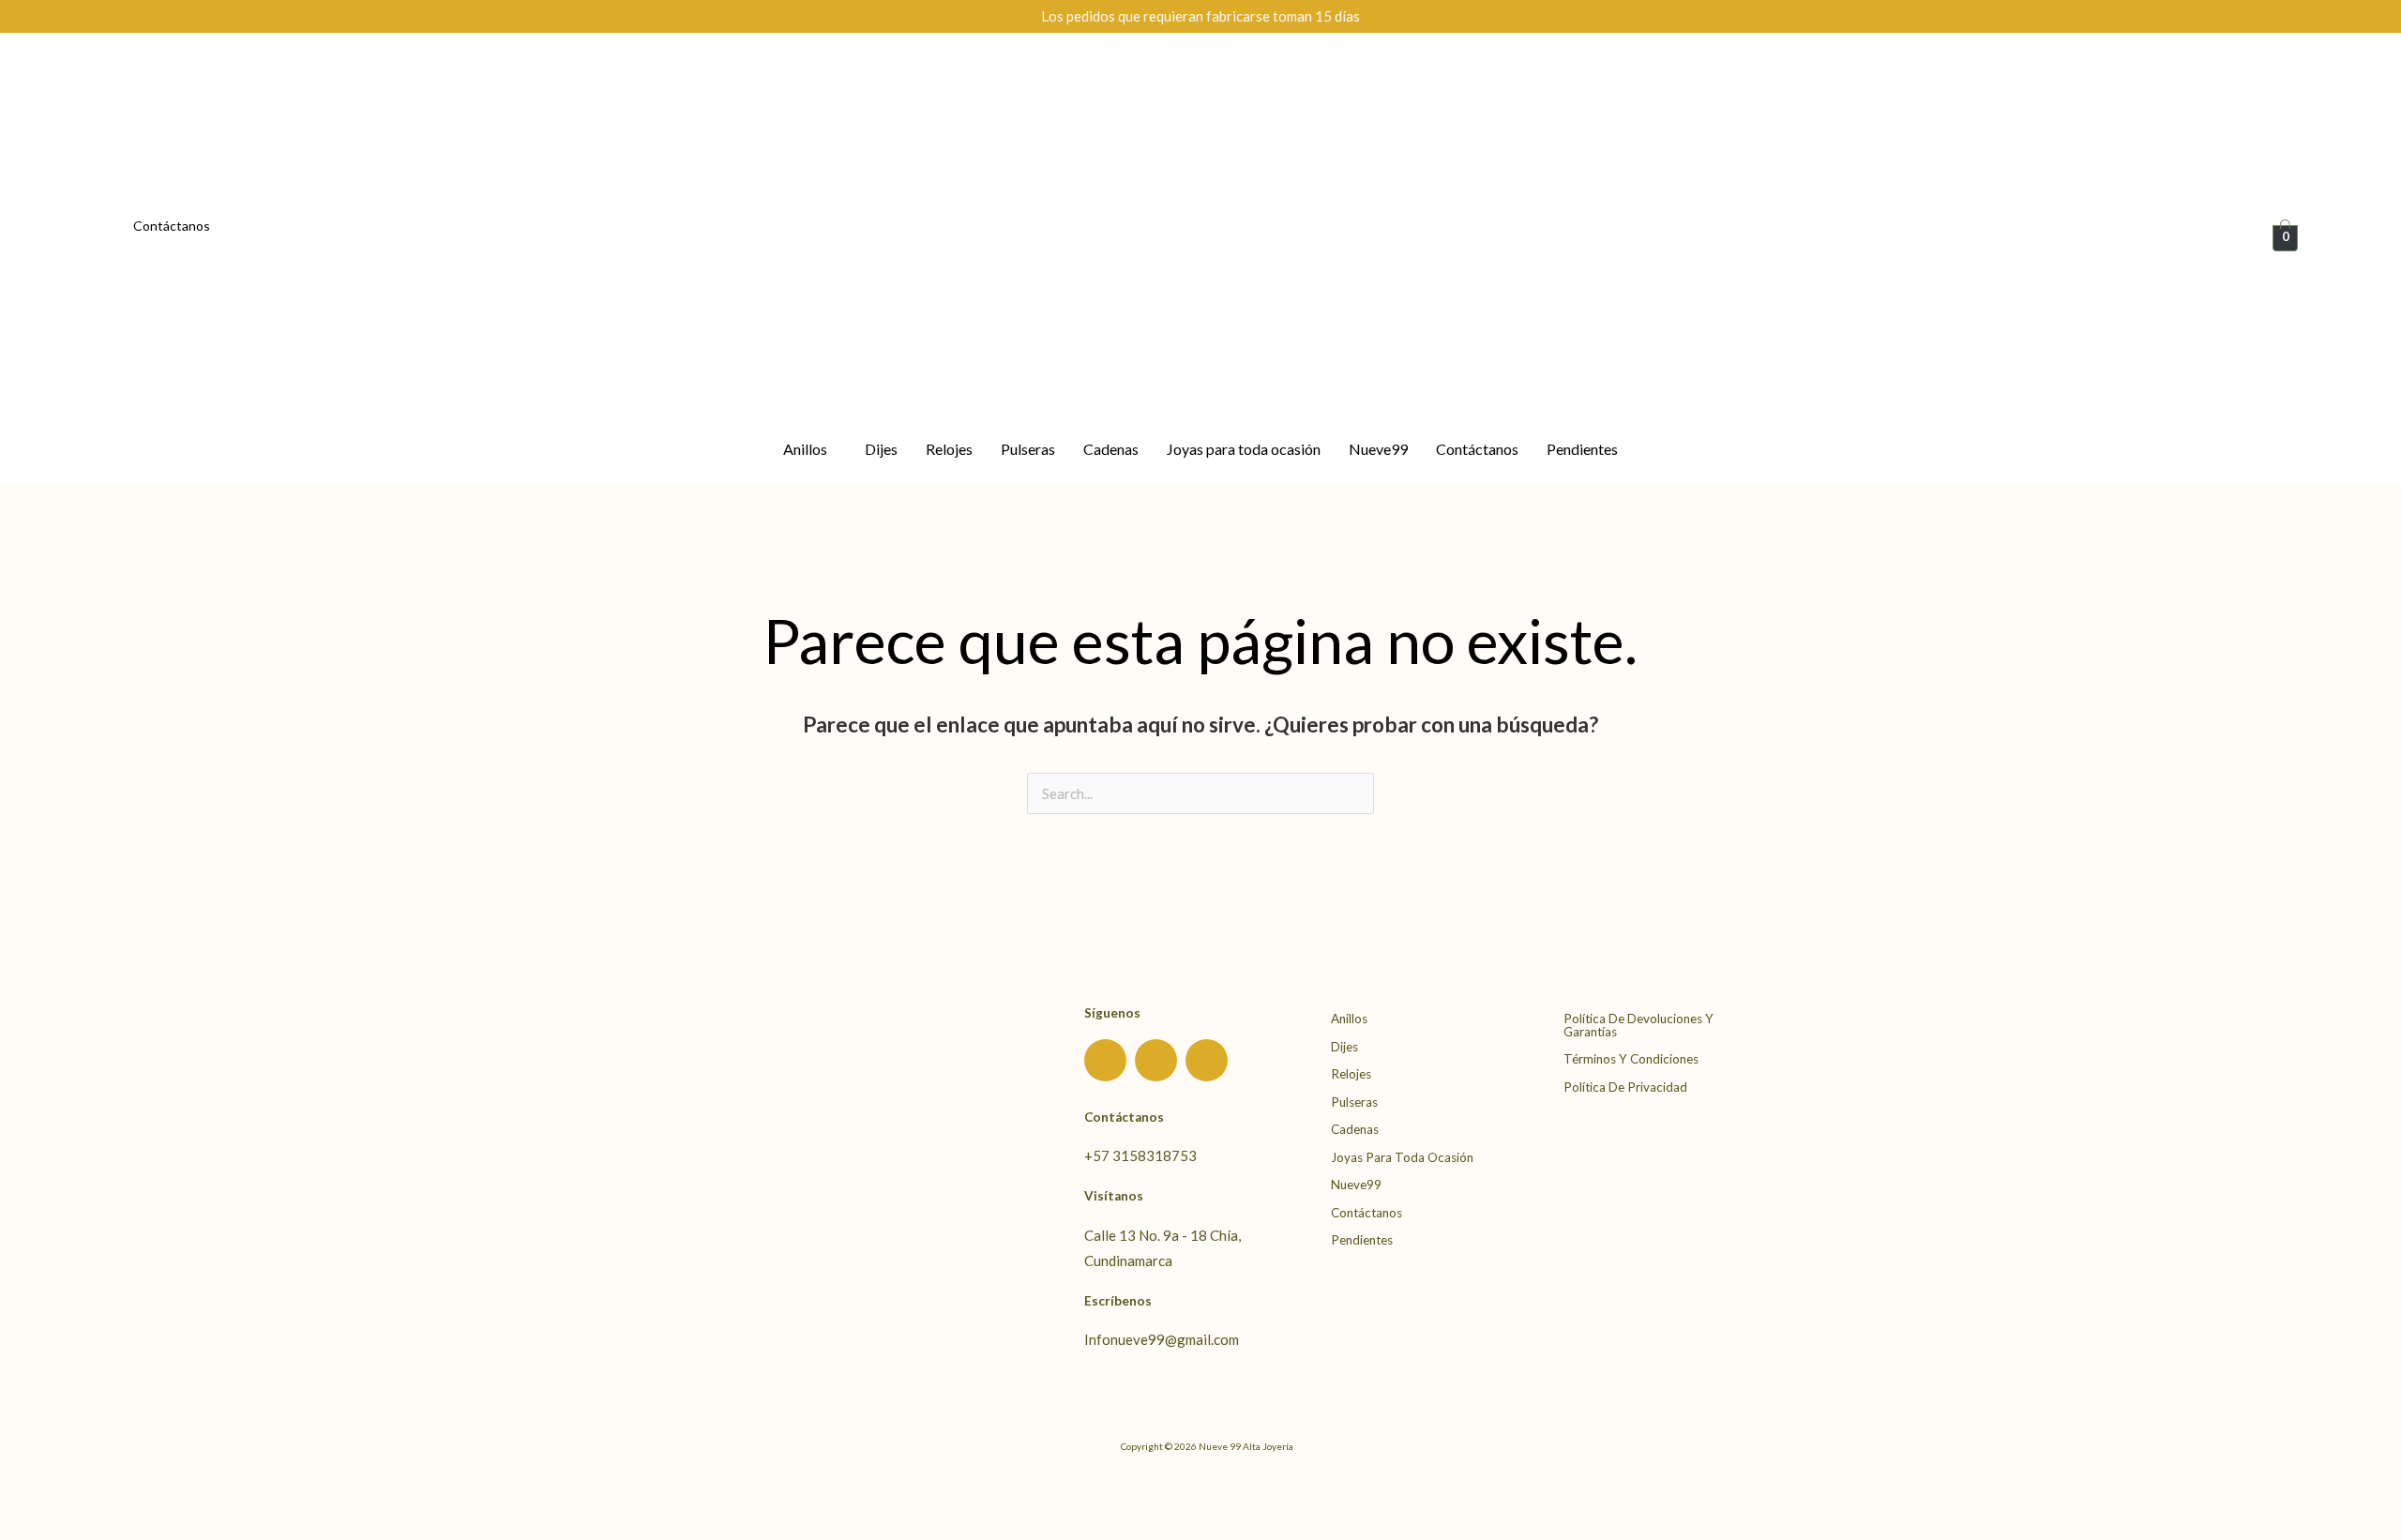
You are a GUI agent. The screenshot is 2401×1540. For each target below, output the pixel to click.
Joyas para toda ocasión (1244, 449)
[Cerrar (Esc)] (173, 1492)
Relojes (949, 449)
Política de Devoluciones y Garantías (1638, 1025)
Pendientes (1582, 449)
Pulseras (1028, 449)
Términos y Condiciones (1631, 1059)
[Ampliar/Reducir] (23, 1492)
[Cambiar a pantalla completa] (73, 1492)
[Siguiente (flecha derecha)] (73, 1525)
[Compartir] (123, 1492)
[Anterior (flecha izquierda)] (23, 1525)
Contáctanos (172, 226)
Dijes (881, 449)
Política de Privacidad (1625, 1087)
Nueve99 (1378, 449)
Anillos (805, 449)
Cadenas (1111, 449)
